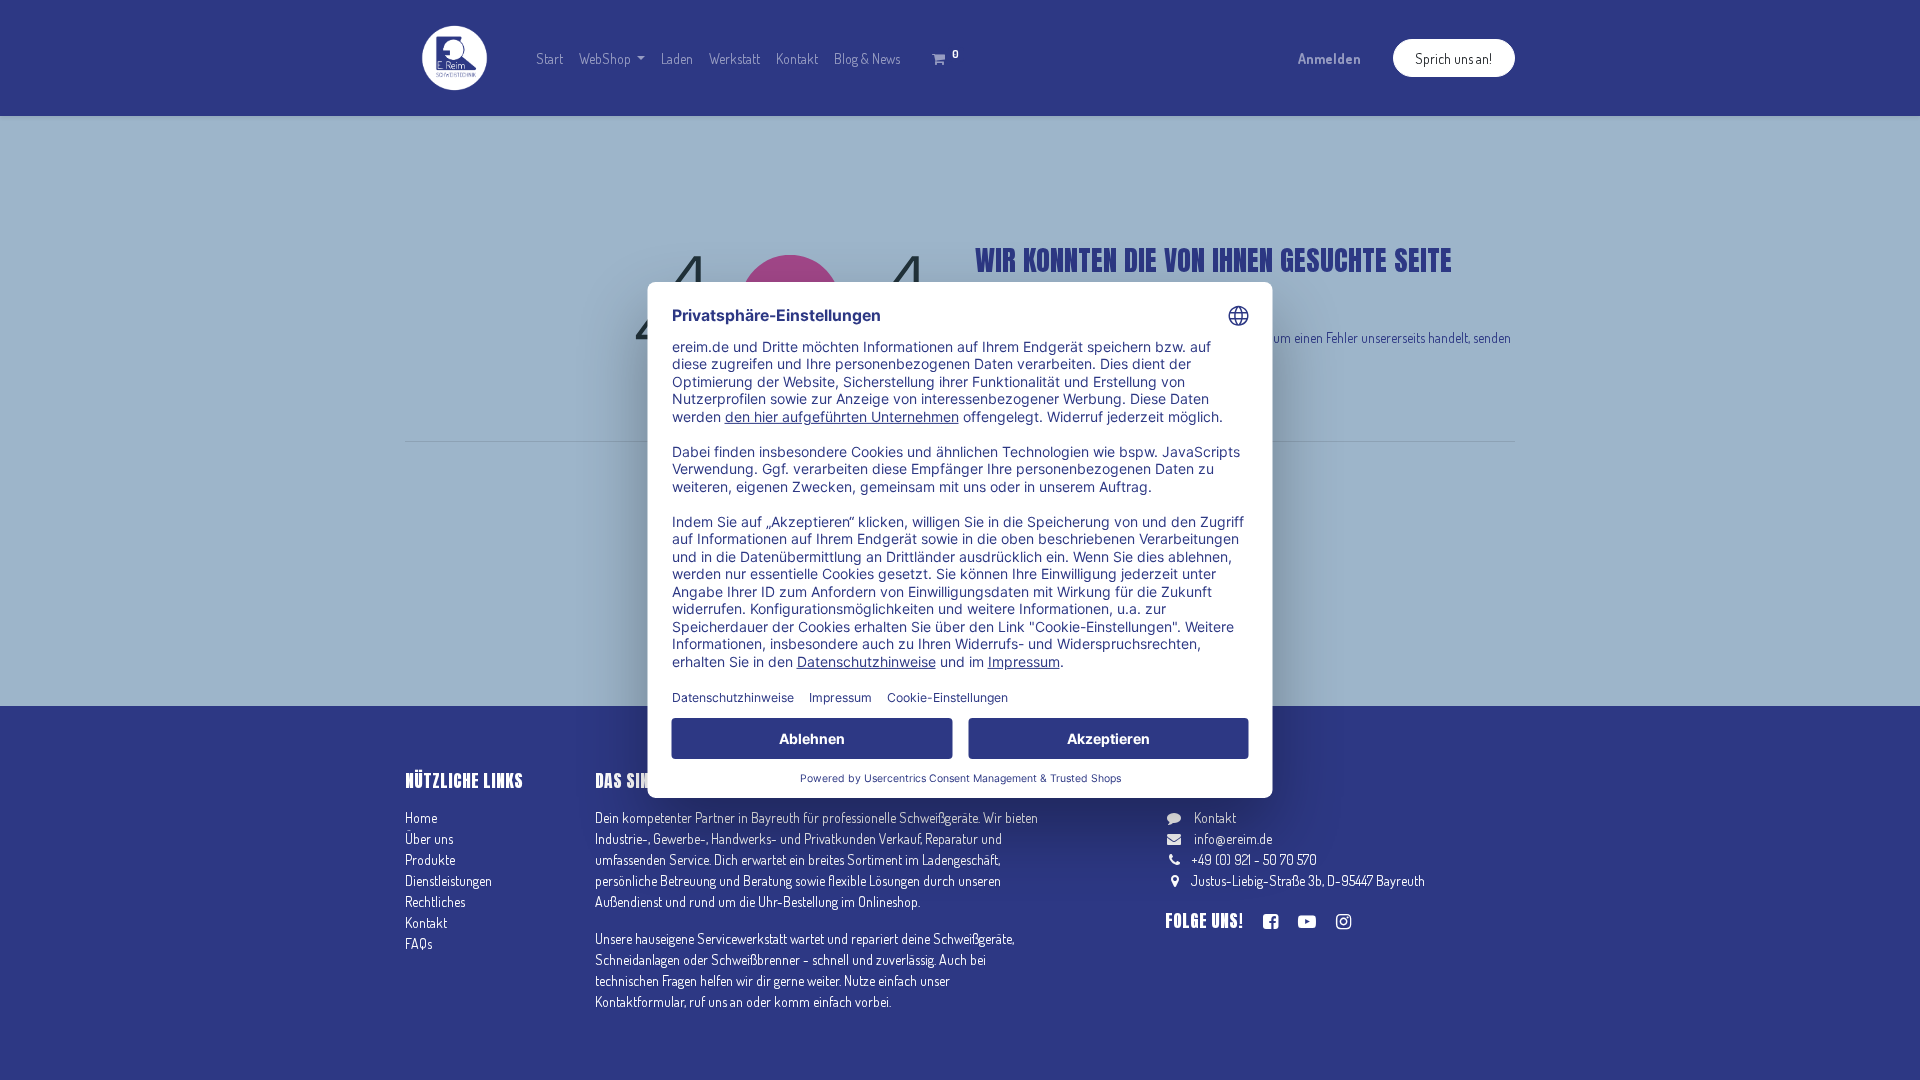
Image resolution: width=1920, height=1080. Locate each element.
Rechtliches (435, 901)
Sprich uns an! (1453, 58)
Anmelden (1329, 58)
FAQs (418, 943)
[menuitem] (549, 58)
